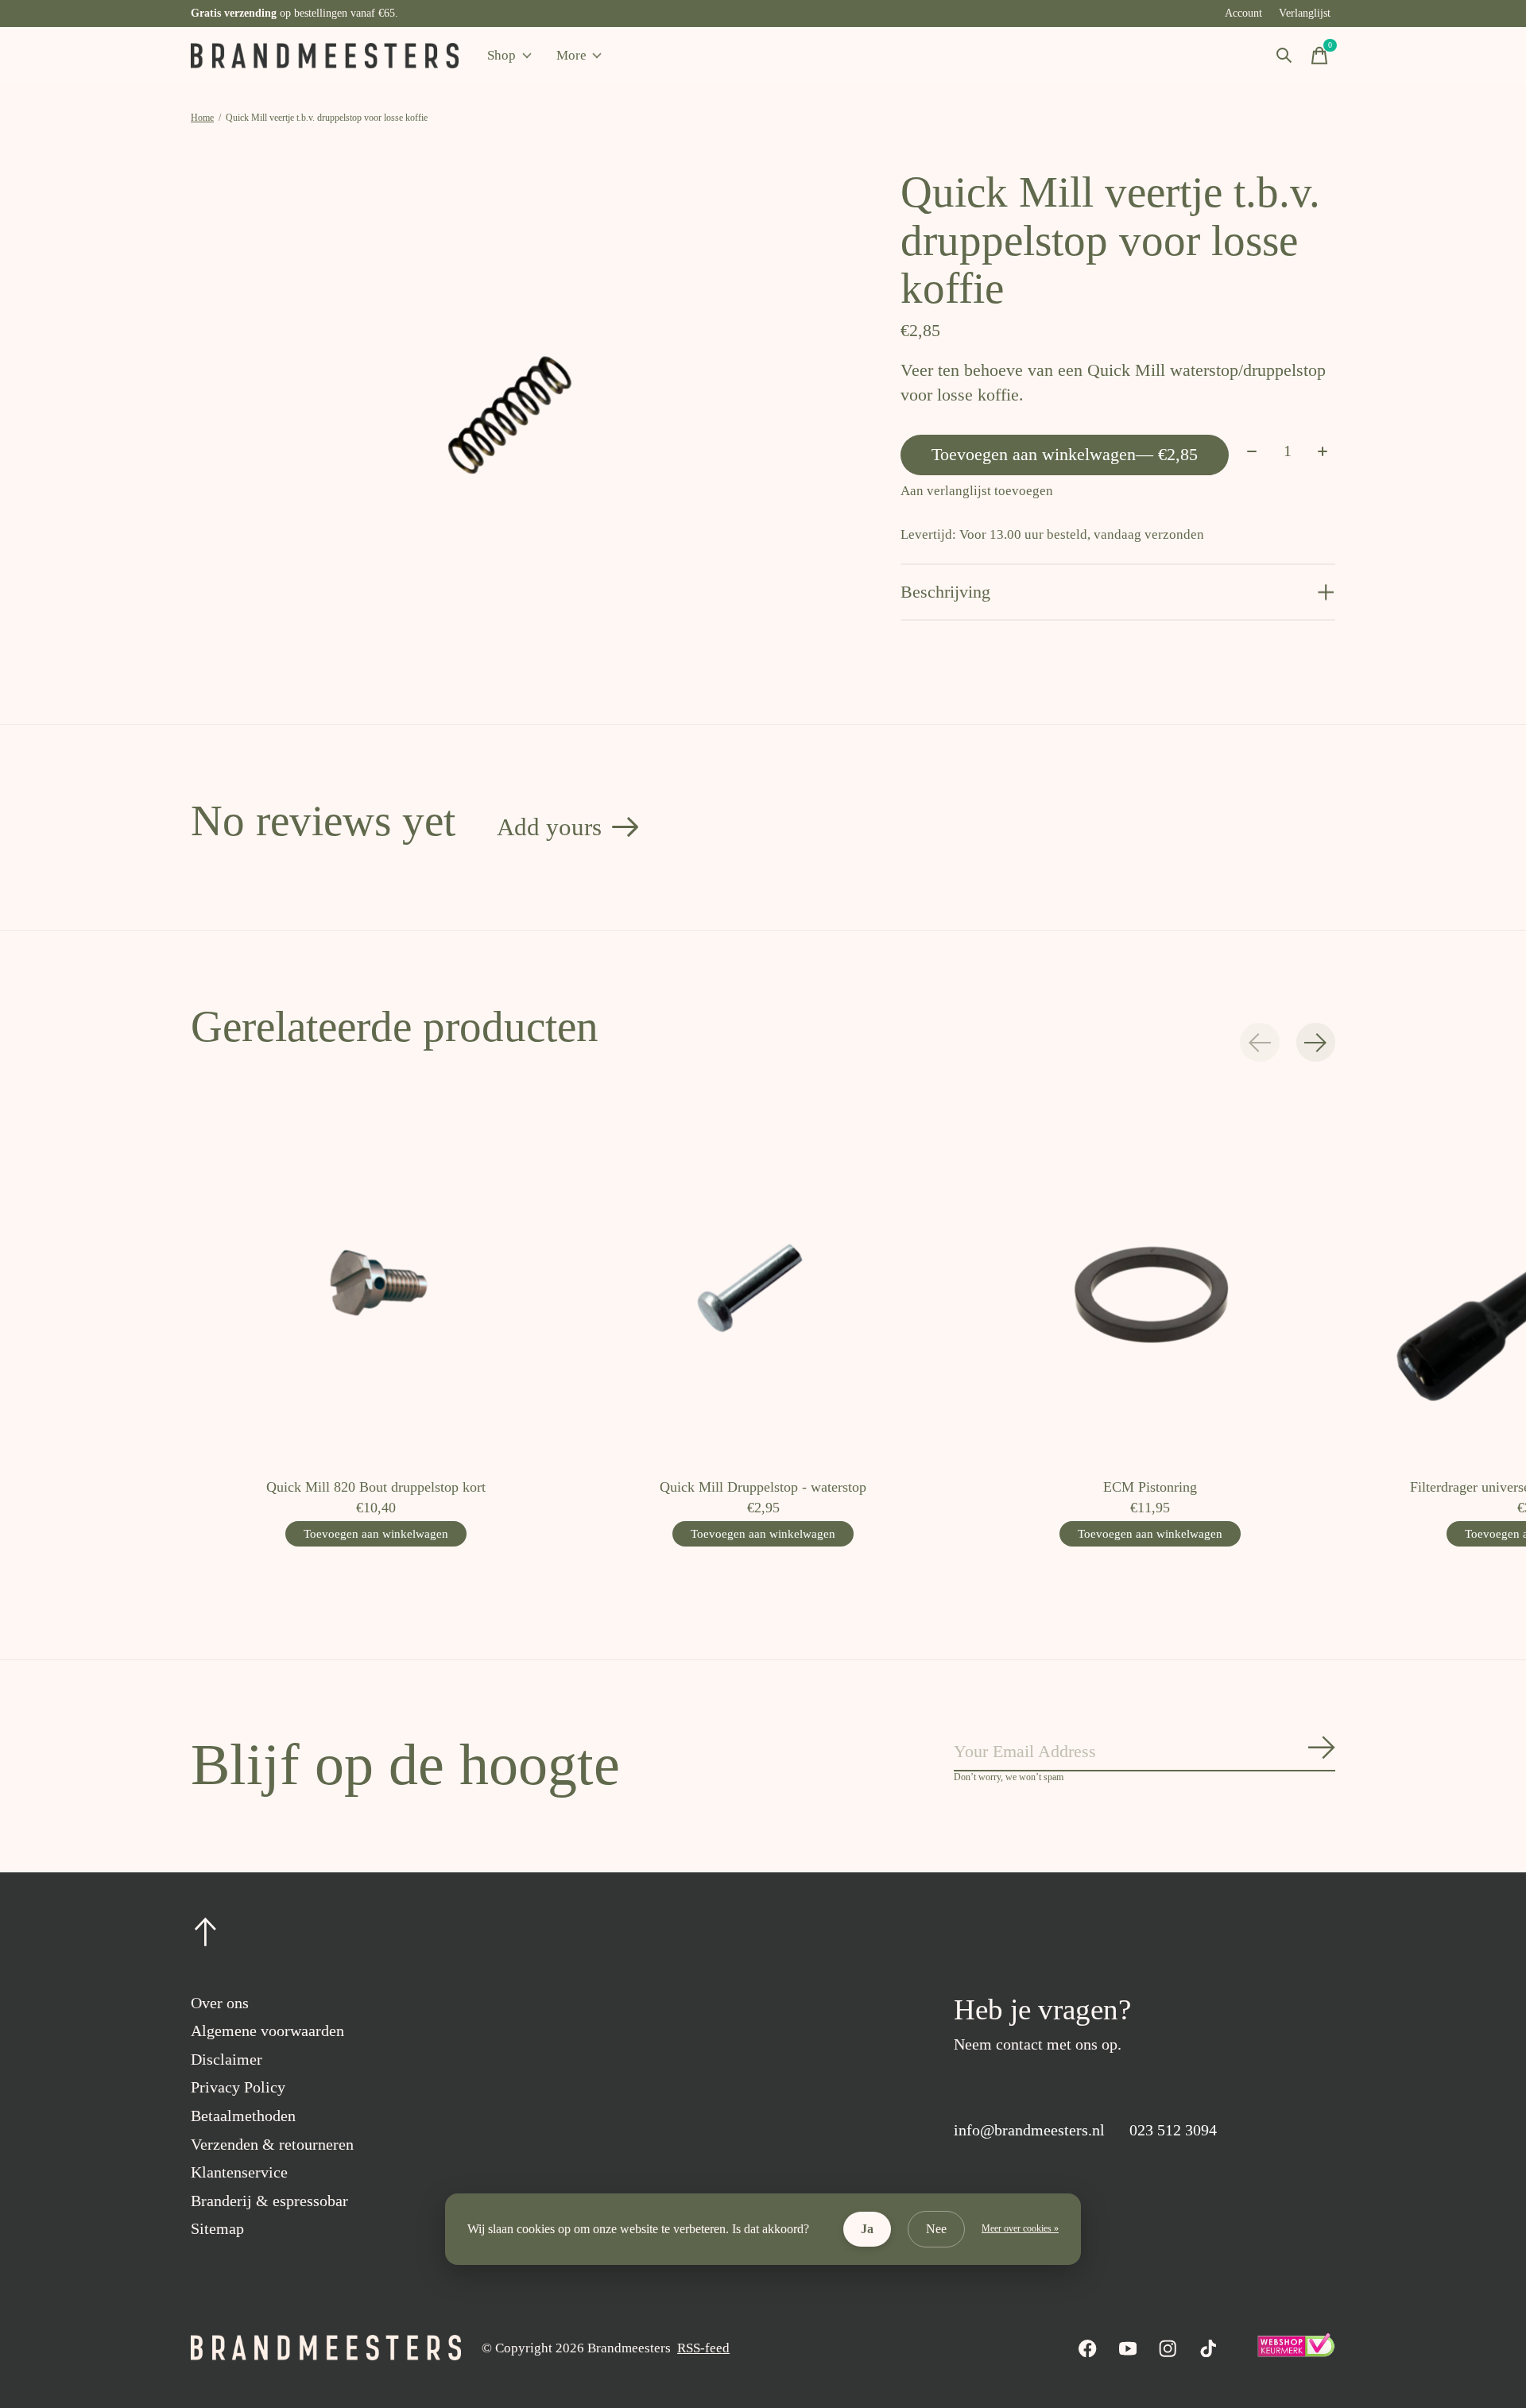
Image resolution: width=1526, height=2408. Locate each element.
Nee (936, 2229)
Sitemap (217, 2228)
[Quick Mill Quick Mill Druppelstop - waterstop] (763, 1280)
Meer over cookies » (1020, 2228)
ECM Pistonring (1150, 1487)
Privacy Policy (238, 2087)
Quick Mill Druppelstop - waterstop (763, 1487)
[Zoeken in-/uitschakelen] (1284, 56)
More (571, 55)
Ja (867, 2229)
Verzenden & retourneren (272, 2144)
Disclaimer (227, 2059)
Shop (502, 55)
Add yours (549, 827)
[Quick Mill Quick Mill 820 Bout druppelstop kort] (376, 1280)
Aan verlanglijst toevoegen (977, 491)
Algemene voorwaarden (267, 2031)
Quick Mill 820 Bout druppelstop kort (376, 1487)
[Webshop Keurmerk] (1296, 2353)
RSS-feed (703, 2348)
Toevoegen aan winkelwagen (1065, 454)
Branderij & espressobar (269, 2201)
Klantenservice (239, 2172)
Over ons (220, 2003)
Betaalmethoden (243, 2116)
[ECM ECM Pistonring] (1150, 1280)
